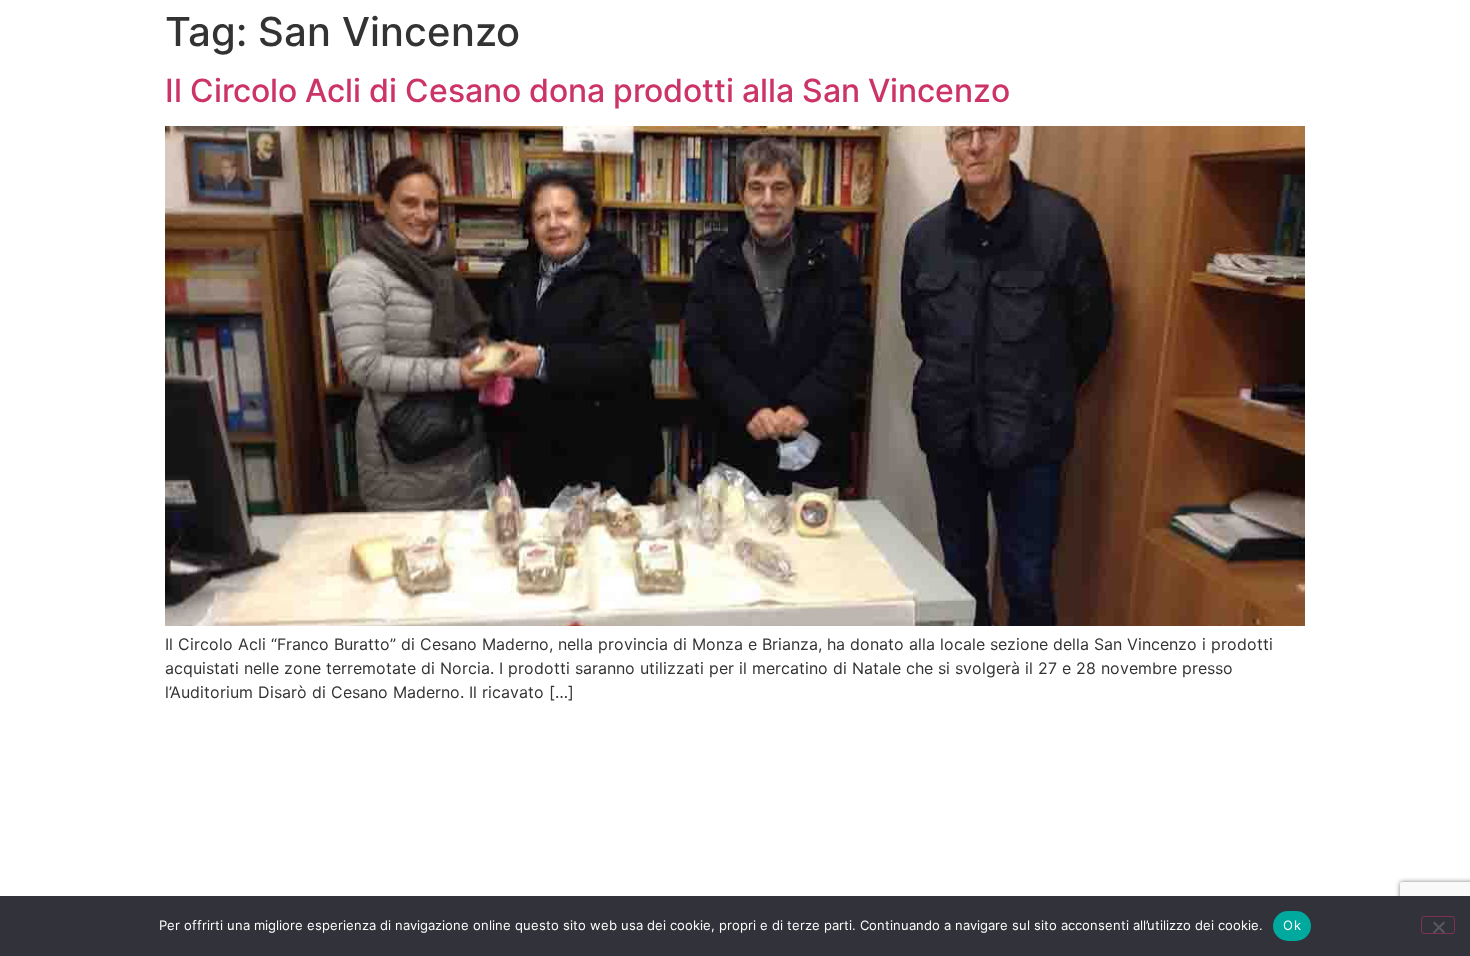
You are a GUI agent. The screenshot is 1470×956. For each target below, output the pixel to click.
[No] (1438, 925)
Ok (1292, 925)
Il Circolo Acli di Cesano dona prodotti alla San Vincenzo (587, 90)
